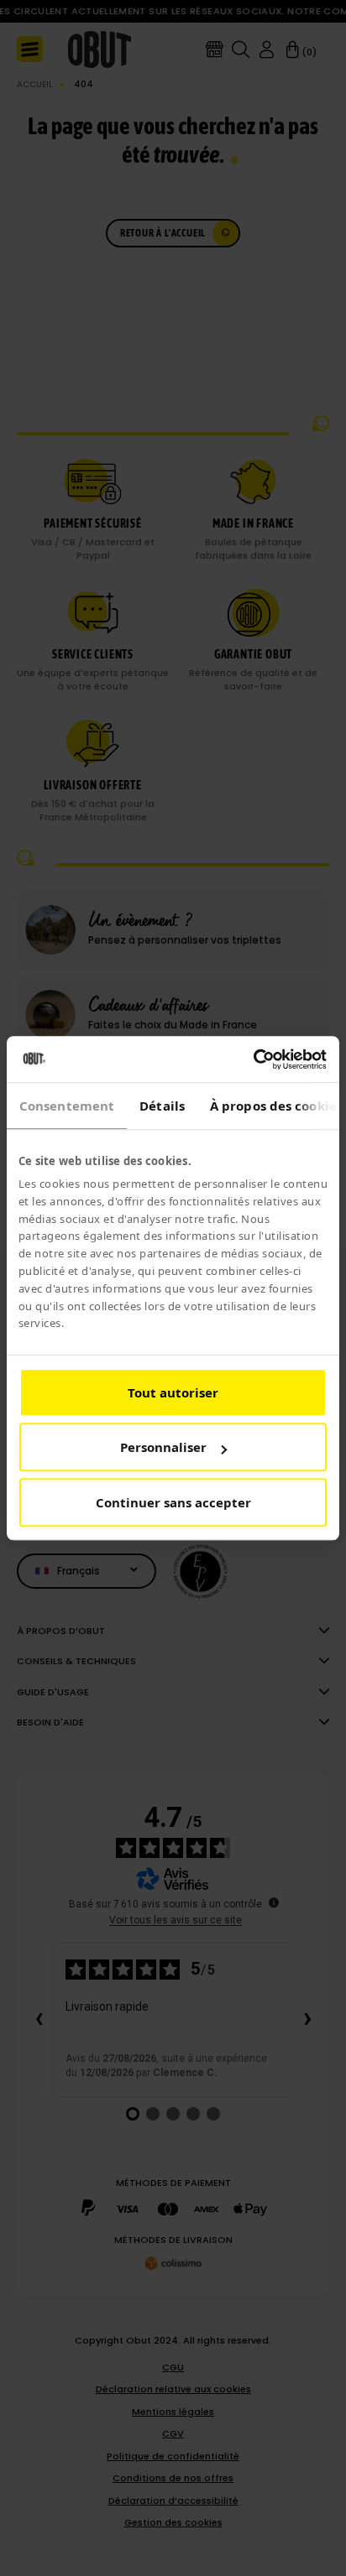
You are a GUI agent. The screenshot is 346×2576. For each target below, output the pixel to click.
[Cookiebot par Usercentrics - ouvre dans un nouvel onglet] (253, 1059)
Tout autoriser (173, 1392)
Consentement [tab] (67, 1106)
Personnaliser (163, 1448)
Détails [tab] (162, 1106)
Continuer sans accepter (173, 1502)
